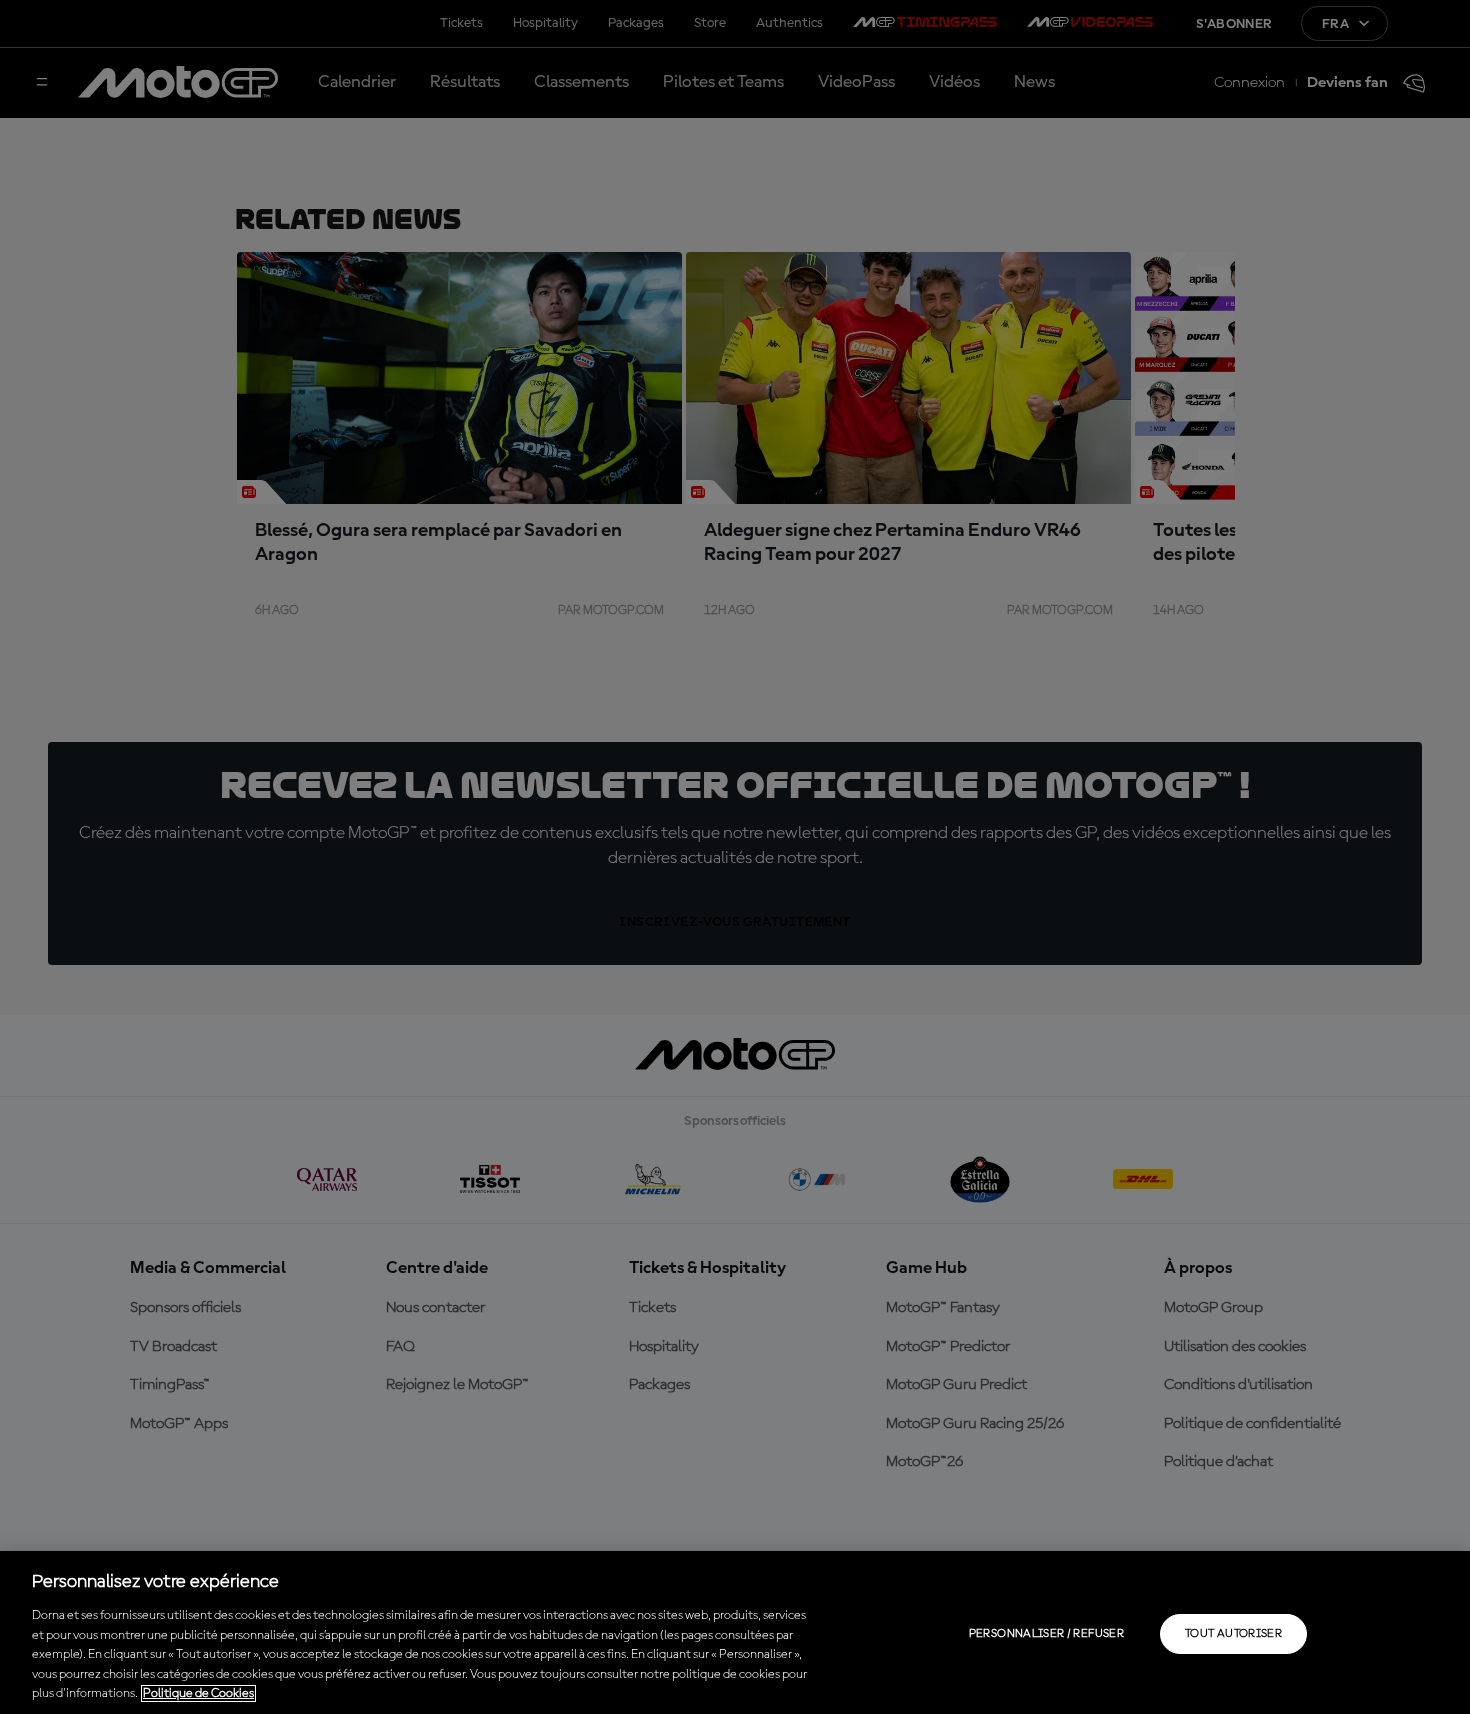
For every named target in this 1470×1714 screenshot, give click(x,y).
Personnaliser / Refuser (1046, 1634)
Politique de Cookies (198, 1693)
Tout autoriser (1233, 1634)
